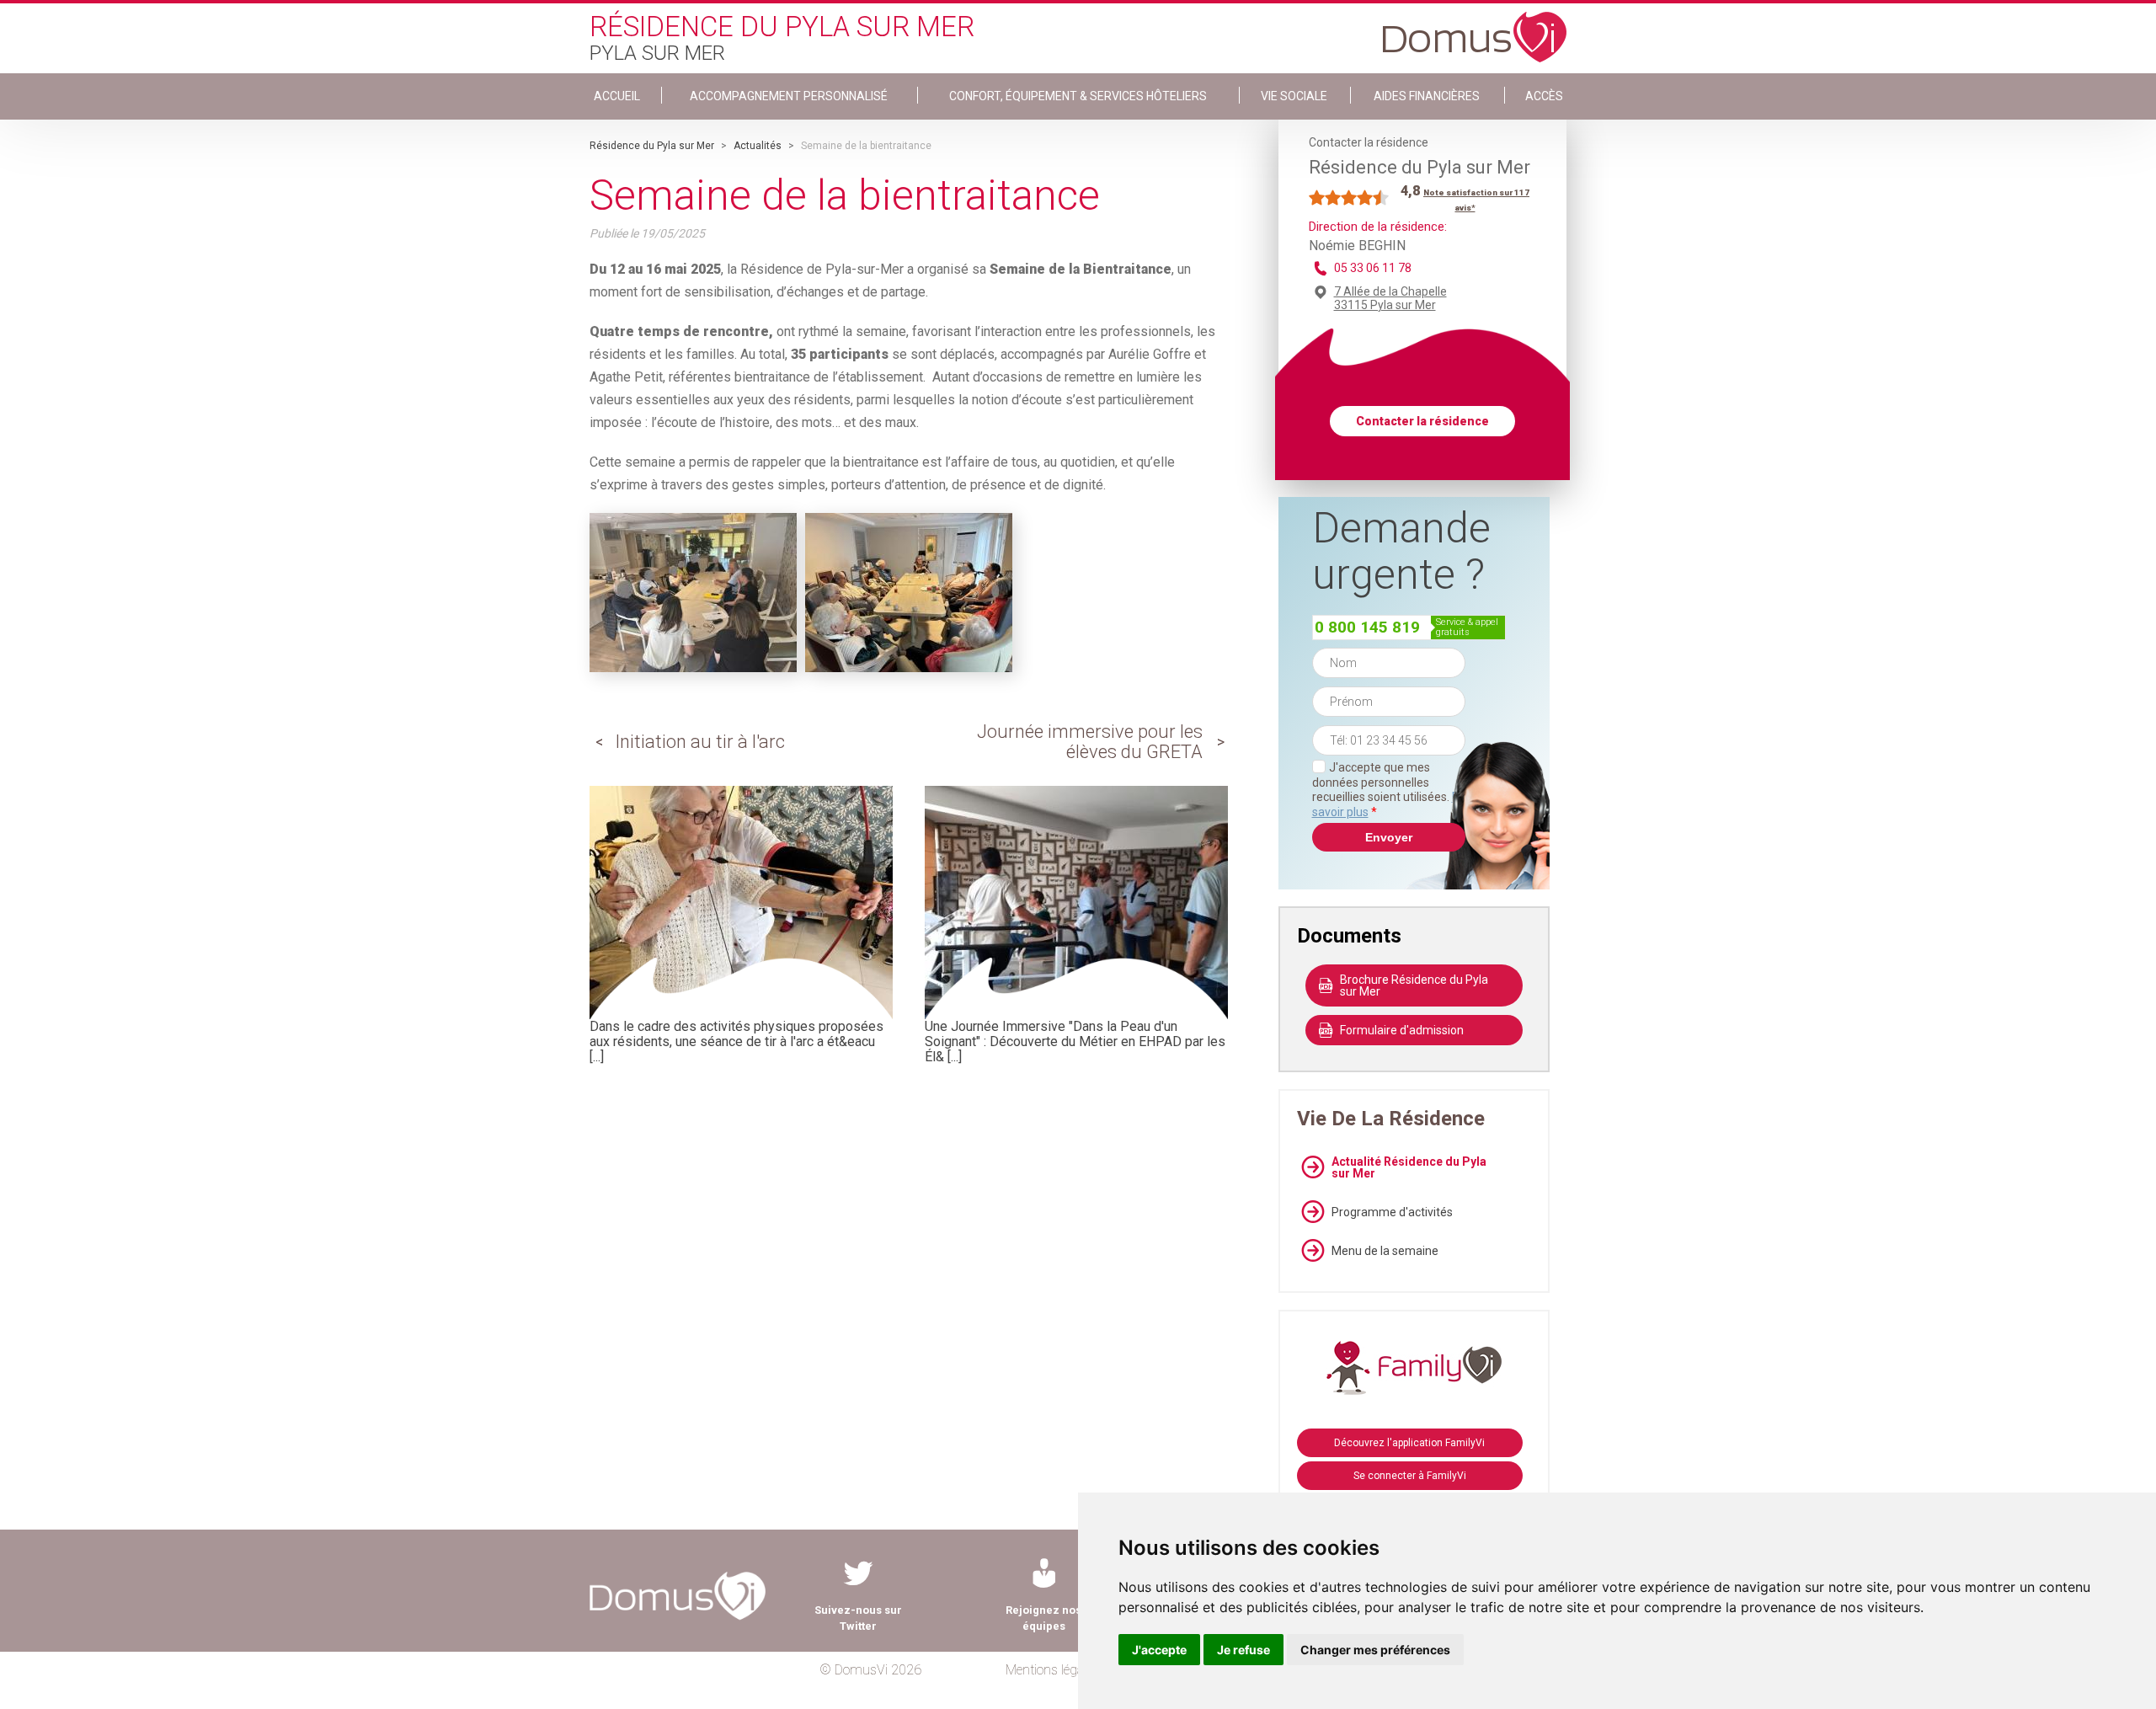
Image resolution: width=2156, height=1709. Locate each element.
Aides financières (1427, 96)
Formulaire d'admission (1402, 1030)
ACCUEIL (617, 96)
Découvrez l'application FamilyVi (1409, 1443)
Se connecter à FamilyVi (1410, 1476)
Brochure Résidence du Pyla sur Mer (1414, 985)
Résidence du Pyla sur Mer (652, 146)
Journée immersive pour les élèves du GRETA (1090, 742)
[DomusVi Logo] (1475, 29)
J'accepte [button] (1159, 1650)
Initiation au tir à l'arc (700, 742)
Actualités (758, 146)
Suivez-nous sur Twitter (858, 1618)
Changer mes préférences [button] (1375, 1650)
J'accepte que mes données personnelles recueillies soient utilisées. (1389, 790)
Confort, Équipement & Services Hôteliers (1078, 96)
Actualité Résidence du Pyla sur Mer (1409, 1167)
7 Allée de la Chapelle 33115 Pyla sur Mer (1390, 298)
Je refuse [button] (1243, 1650)
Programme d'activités (1392, 1212)
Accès (1544, 96)
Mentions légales (1052, 1670)
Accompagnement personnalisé (789, 96)
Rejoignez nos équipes (1043, 1618)
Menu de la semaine (1385, 1251)
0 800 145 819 (1367, 627)
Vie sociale (1294, 96)
